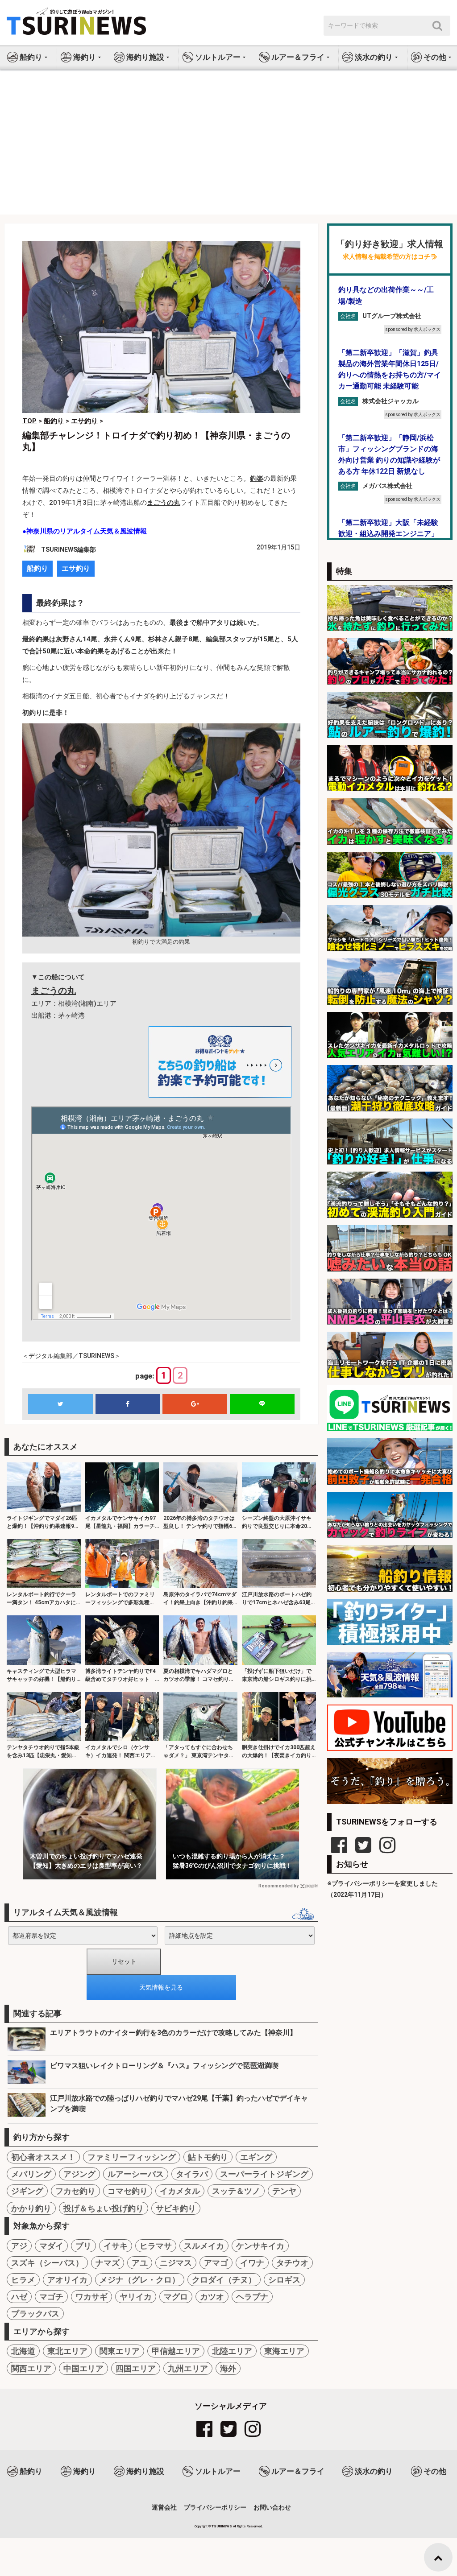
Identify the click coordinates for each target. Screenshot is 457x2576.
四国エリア (136, 2368)
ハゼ (19, 2297)
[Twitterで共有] (60, 1404)
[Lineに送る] (262, 1404)
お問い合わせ (272, 2507)
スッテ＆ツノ (236, 2191)
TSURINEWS (222, 2526)
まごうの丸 (164, 503)
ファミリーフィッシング (132, 2157)
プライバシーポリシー (215, 2507)
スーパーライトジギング (264, 2174)
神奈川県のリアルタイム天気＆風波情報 (87, 531)
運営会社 (164, 2507)
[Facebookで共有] (128, 1404)
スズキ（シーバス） (47, 2263)
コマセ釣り (128, 2191)
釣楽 (257, 479)
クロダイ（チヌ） (224, 2280)
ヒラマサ (156, 2246)
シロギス (284, 2280)
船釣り (37, 568)
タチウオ (292, 2263)
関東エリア (120, 2351)
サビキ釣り (176, 2208)
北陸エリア (232, 2351)
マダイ (51, 2246)
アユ (140, 2263)
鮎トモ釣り (208, 2157)
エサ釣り (76, 568)
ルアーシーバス (136, 2174)
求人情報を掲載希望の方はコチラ (390, 257)
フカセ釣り (75, 2191)
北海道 (23, 2351)
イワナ (252, 2263)
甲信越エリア (176, 2351)
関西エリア (31, 2368)
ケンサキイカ (260, 2246)
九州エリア (188, 2368)
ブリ (83, 2246)
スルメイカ (204, 2246)
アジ (19, 2246)
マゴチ (51, 2297)
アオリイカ (67, 2280)
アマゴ (216, 2263)
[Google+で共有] (195, 1404)
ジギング (27, 2191)
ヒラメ (23, 2280)
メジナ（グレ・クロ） (140, 2280)
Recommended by (278, 1886)
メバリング (31, 2174)
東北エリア (67, 2351)
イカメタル (180, 2191)
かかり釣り (31, 2208)
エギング (256, 2157)
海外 (228, 2368)
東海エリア (284, 2351)
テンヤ (284, 2191)
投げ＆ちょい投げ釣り (104, 2208)
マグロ (176, 2297)
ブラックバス (35, 2314)
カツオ (212, 2297)
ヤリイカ (136, 2297)
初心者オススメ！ (43, 2157)
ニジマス (176, 2263)
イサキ (116, 2246)
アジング (79, 2174)
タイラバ (192, 2174)
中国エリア (83, 2368)
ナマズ (108, 2263)
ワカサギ (91, 2297)
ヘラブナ (252, 2297)
